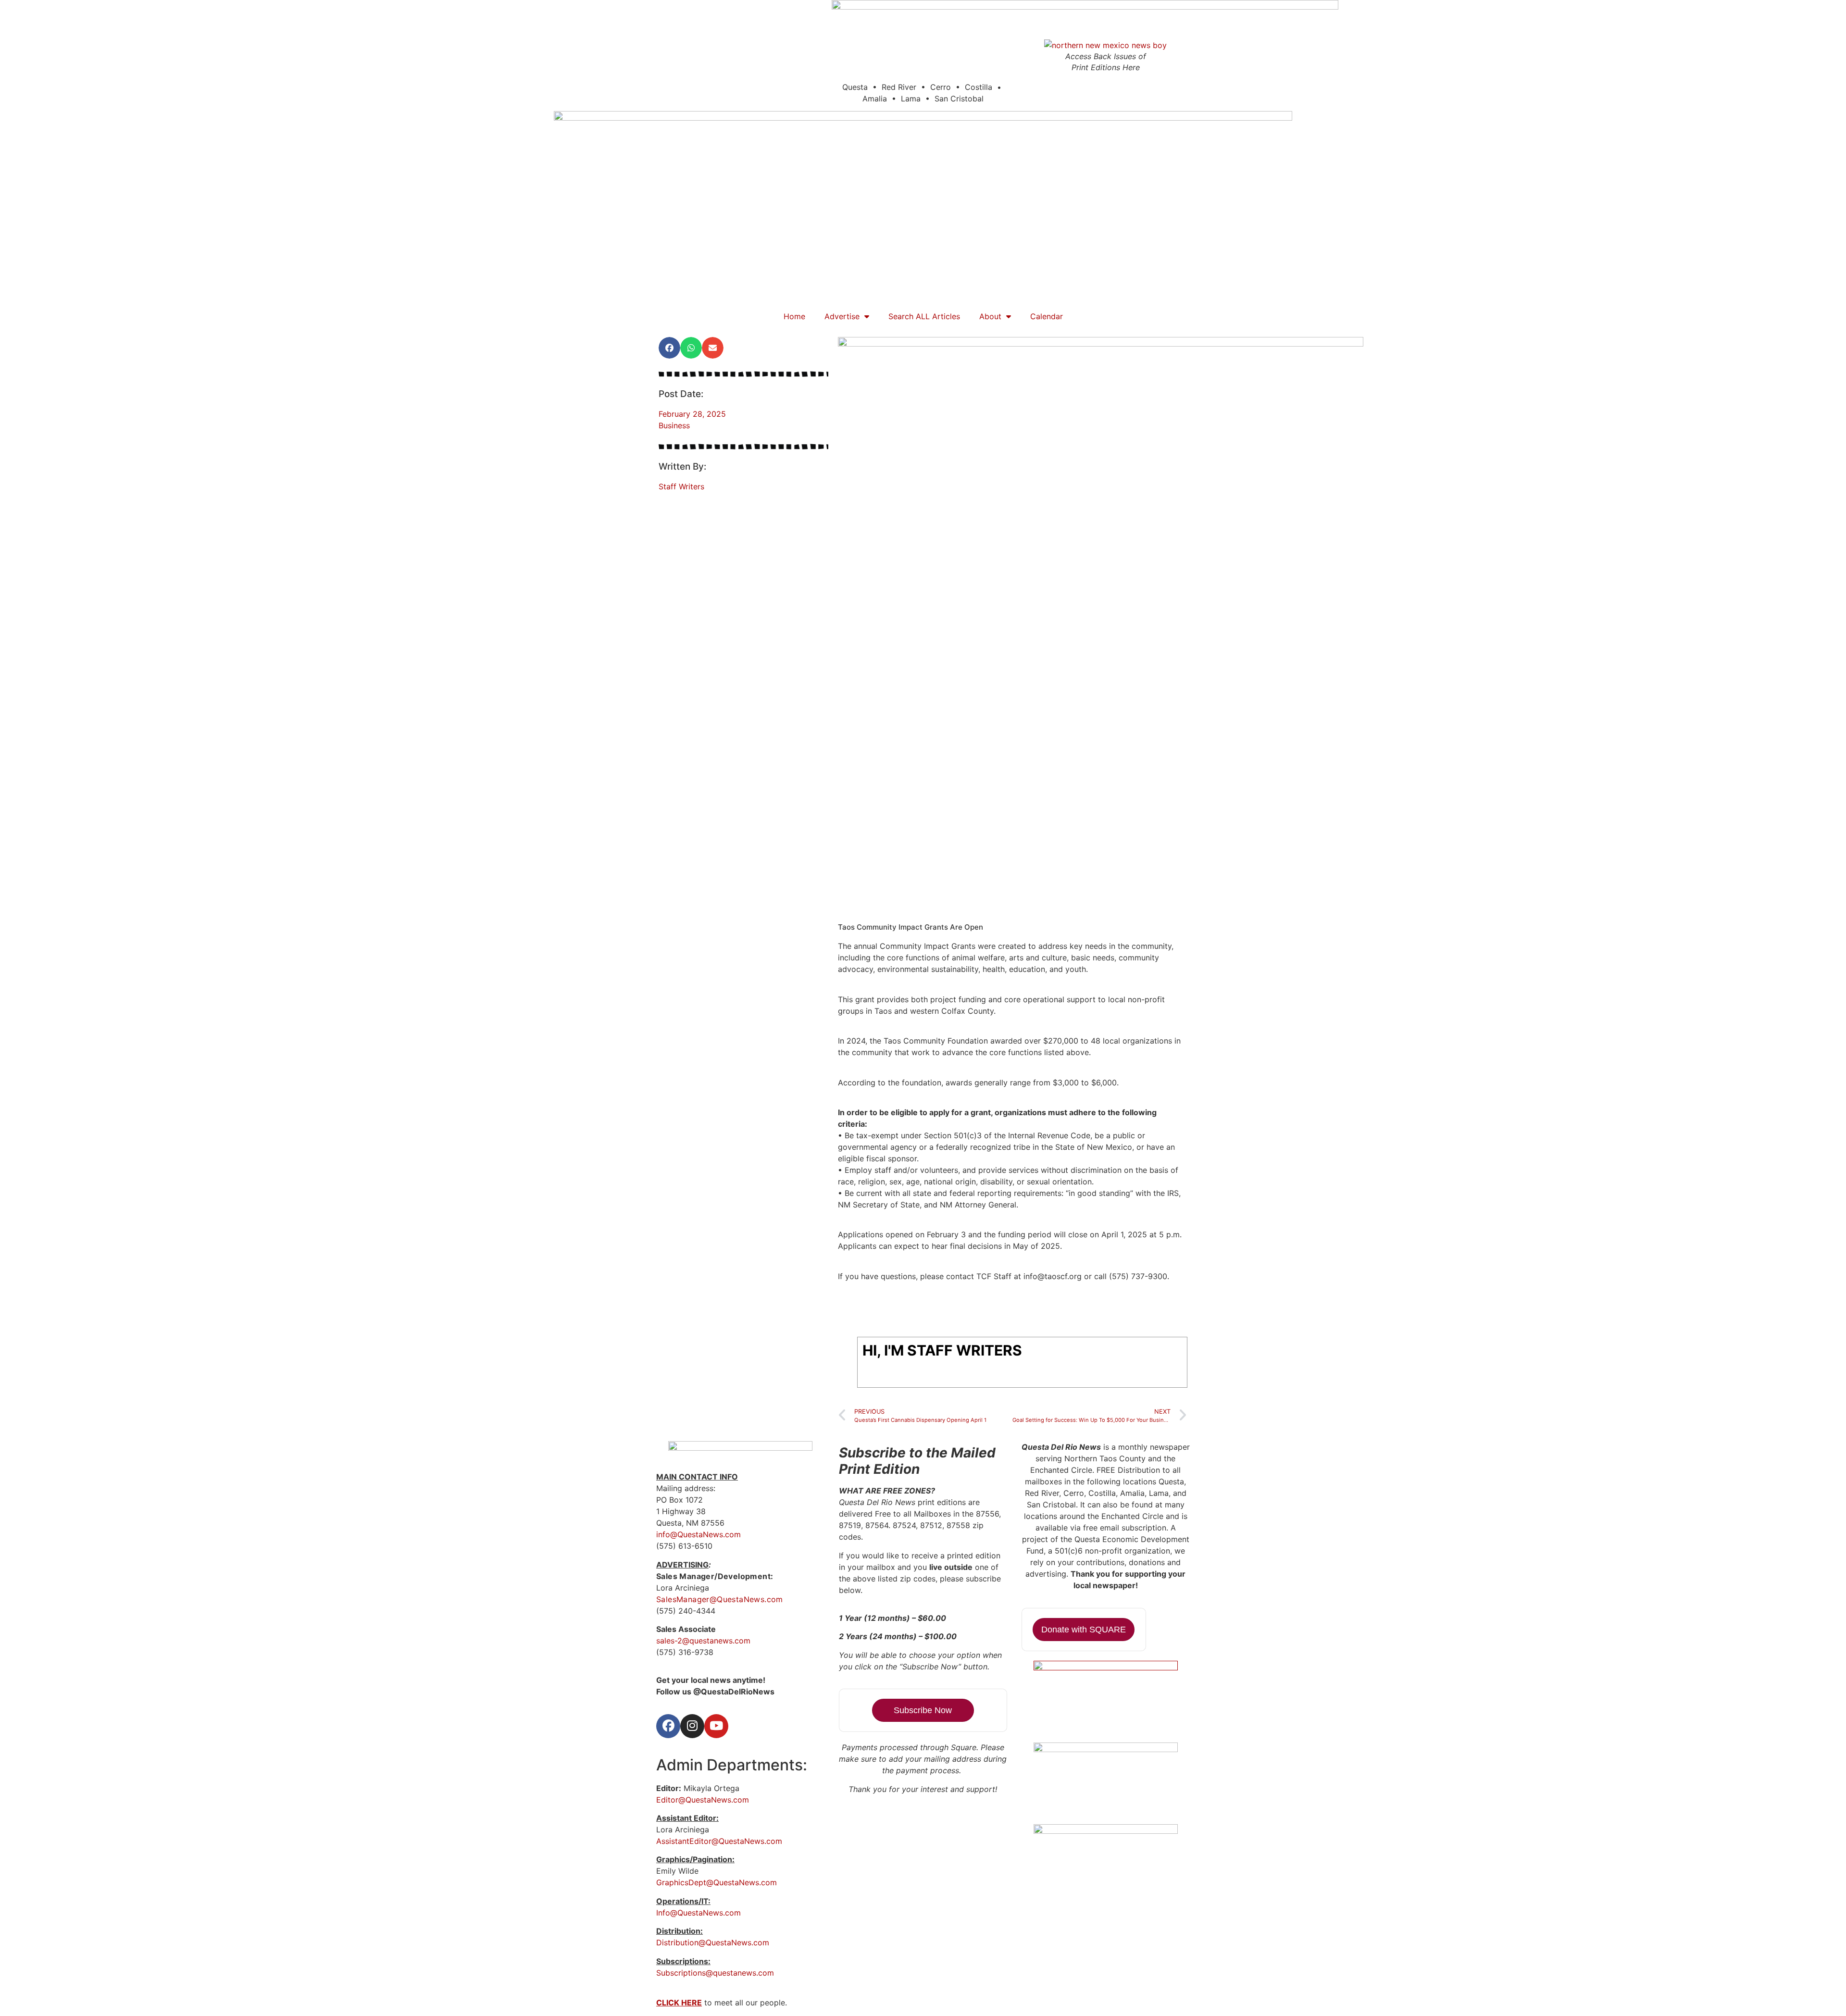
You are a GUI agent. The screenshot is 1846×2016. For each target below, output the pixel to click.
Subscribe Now (923, 1710)
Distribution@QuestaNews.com (713, 1942)
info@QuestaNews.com (698, 1534)
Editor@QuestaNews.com (703, 1800)
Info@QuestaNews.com (698, 1913)
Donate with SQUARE (1084, 1630)
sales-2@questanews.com (703, 1641)
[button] (669, 348)
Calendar (1047, 316)
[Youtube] (716, 1726)
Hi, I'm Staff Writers (942, 1350)
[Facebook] (668, 1726)
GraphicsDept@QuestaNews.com (717, 1882)
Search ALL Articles (924, 316)
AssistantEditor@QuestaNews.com (719, 1841)
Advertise (842, 316)
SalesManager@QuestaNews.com (720, 1599)
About (990, 316)
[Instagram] (692, 1726)
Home (794, 316)
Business (674, 425)
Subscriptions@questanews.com (715, 1973)
